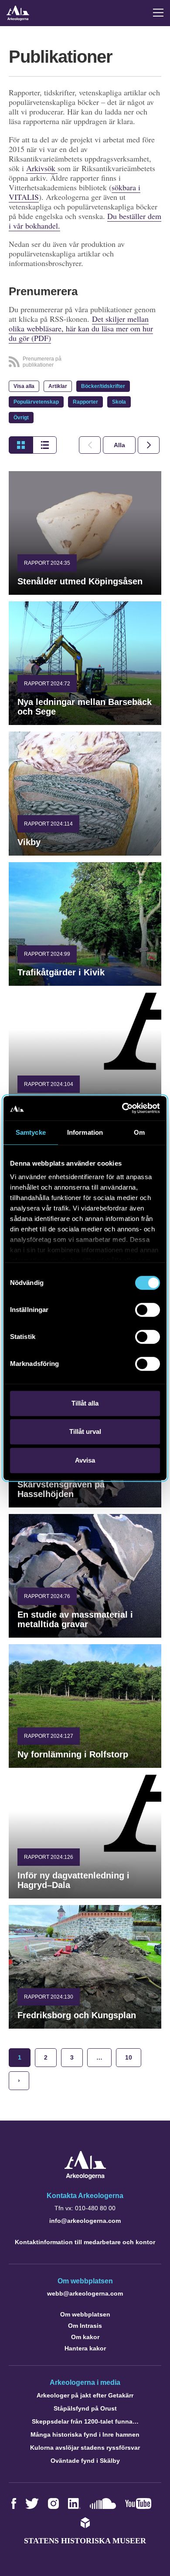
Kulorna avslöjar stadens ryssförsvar (85, 2448)
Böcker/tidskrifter (103, 386)
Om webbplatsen (85, 2314)
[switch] (148, 1310)
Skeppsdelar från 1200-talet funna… (85, 2421)
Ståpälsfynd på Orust (85, 2408)
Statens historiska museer (85, 2541)
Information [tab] (85, 1132)
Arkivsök (42, 168)
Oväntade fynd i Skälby (85, 2461)
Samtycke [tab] (31, 1132)
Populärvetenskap (36, 402)
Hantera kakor (85, 2348)
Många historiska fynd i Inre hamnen (85, 2434)
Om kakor (85, 2337)
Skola (119, 402)
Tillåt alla (85, 1403)
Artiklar (58, 386)
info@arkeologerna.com (85, 2221)
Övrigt (21, 418)
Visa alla (24, 386)
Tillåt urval (85, 1431)
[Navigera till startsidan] (85, 2177)
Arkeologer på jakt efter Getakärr (85, 2395)
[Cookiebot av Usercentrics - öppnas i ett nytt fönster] (122, 1108)
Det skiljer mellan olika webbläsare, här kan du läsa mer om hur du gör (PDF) (81, 328)
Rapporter (85, 402)
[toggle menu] (158, 13)
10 (129, 2057)
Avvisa (85, 1460)
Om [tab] (139, 1132)
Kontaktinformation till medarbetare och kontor (85, 2242)
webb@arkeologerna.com (85, 2293)
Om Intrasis (85, 2326)
